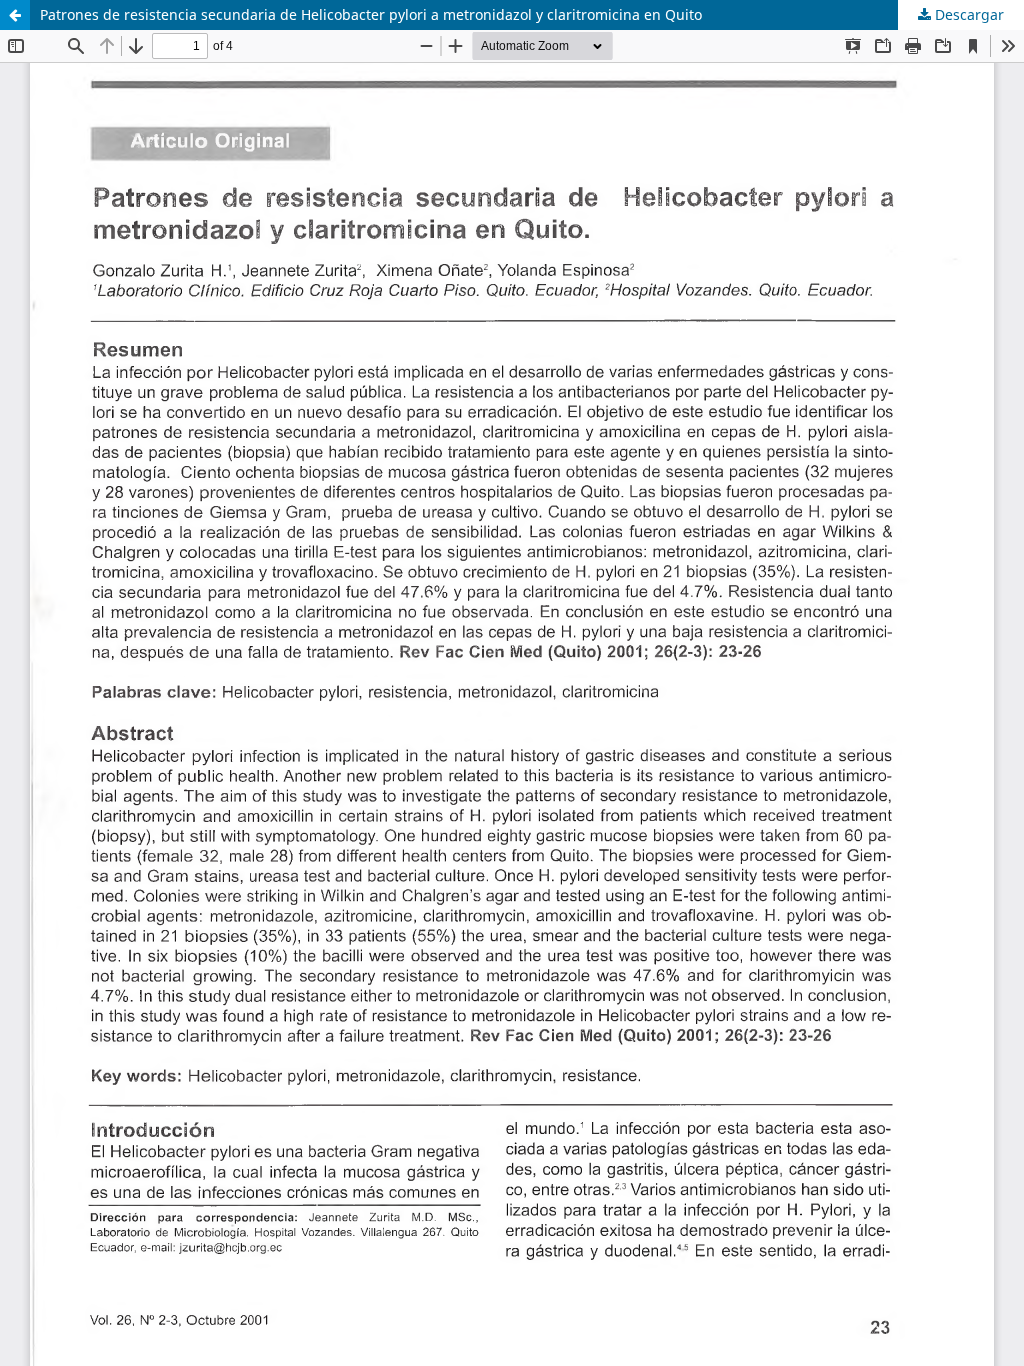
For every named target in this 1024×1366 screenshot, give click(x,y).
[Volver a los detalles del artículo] (15, 15)
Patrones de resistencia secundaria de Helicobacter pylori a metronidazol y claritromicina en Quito (371, 14)
